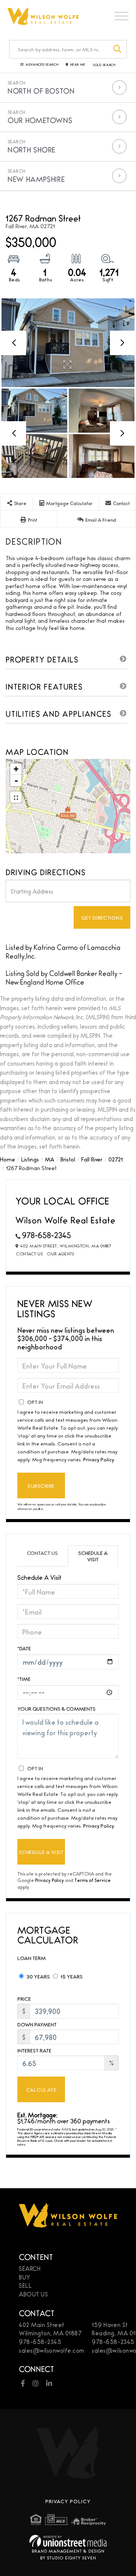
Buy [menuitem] (25, 2277)
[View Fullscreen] (16, 797)
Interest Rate (34, 2050)
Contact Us (29, 1253)
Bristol (68, 1159)
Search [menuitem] (30, 2268)
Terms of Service (93, 1880)
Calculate (41, 2089)
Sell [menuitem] (25, 2285)
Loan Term (32, 1958)
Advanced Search (42, 65)
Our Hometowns (40, 120)
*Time (24, 1679)
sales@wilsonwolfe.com (52, 2350)
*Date (24, 1648)
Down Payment (37, 2024)
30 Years (38, 1976)
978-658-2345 (46, 1235)
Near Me (78, 65)
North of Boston (41, 91)
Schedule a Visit (93, 1556)
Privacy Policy (99, 1459)
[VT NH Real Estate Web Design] (68, 2541)
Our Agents (61, 1253)
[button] (118, 49)
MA (50, 1159)
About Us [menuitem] (33, 2294)
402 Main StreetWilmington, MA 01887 (50, 2329)
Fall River (92, 1159)
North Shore (32, 149)
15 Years (71, 1976)
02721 (116, 1159)
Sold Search (104, 65)
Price (24, 1999)
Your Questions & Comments (56, 1709)
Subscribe (41, 1485)
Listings (30, 1159)
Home (8, 1159)
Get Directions (102, 917)
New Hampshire (36, 179)
